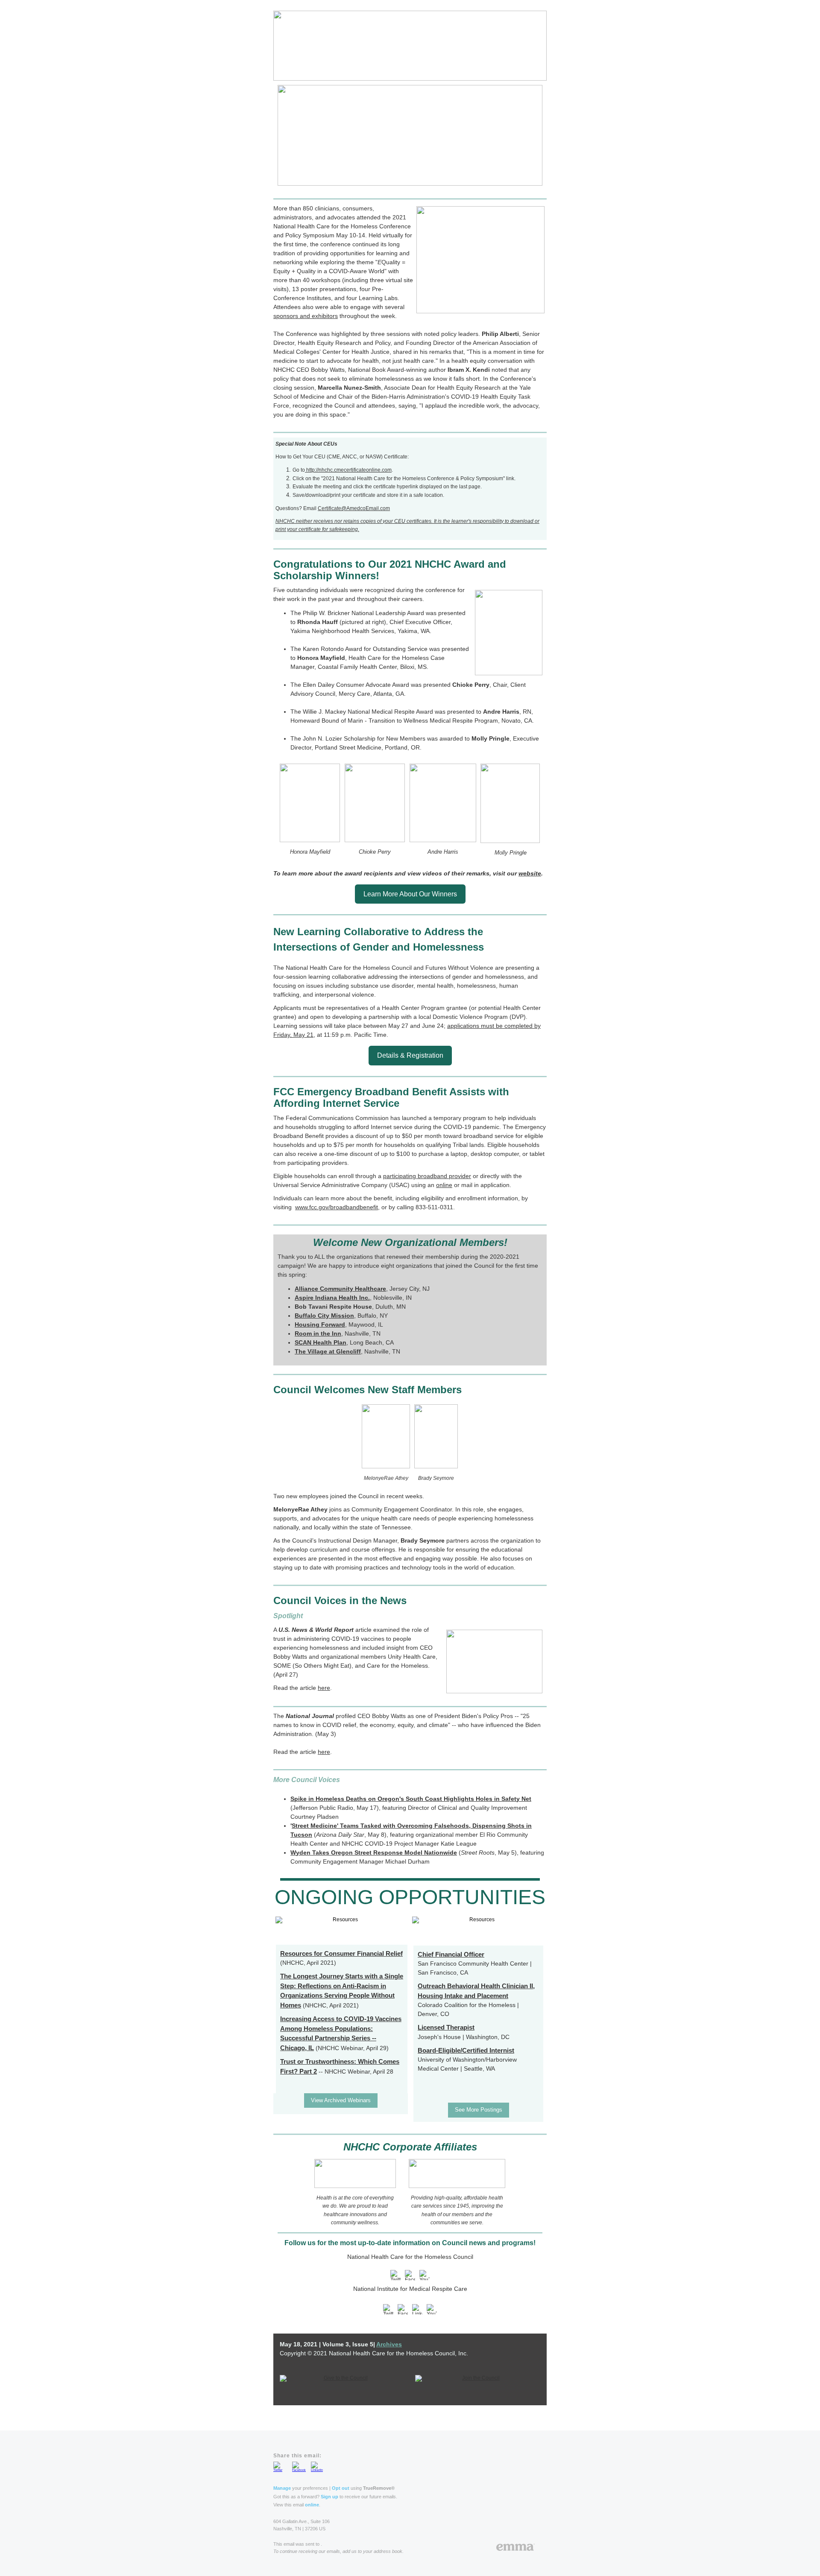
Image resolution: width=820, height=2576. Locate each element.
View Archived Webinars (341, 2100)
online (444, 1185)
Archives (389, 2344)
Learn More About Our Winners (410, 894)
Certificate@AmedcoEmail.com (354, 508)
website (530, 873)
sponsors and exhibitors (306, 316)
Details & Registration (410, 1055)
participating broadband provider (427, 1176)
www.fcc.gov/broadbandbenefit (337, 1207)
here (324, 1688)
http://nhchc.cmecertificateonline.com (348, 470)
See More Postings (479, 2110)
